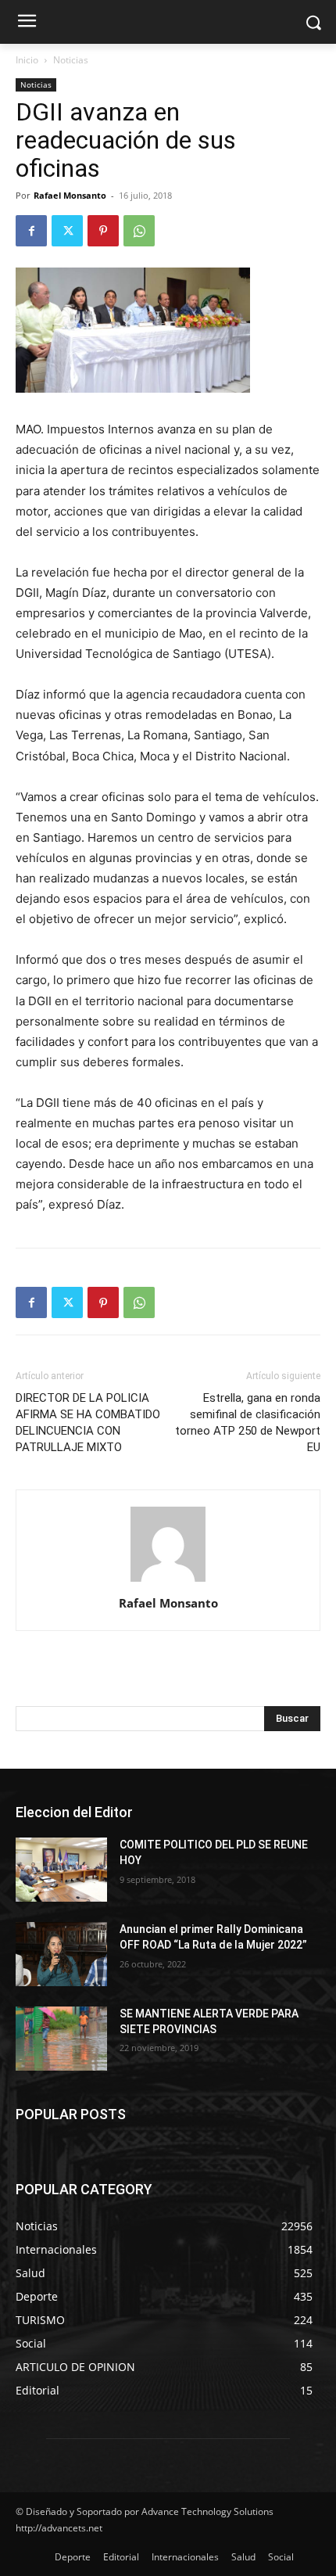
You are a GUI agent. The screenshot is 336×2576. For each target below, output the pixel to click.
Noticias (71, 60)
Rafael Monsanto (70, 195)
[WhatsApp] (139, 231)
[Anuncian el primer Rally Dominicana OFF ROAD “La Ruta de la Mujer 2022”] (61, 1954)
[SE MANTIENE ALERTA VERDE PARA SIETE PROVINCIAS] (61, 2039)
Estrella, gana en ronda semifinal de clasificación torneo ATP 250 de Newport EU (248, 1423)
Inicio (27, 60)
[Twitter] (67, 231)
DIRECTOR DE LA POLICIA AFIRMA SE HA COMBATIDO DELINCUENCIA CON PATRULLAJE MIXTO (88, 1423)
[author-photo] (168, 1581)
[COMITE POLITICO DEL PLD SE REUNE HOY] (61, 1870)
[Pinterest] (103, 231)
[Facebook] (31, 231)
